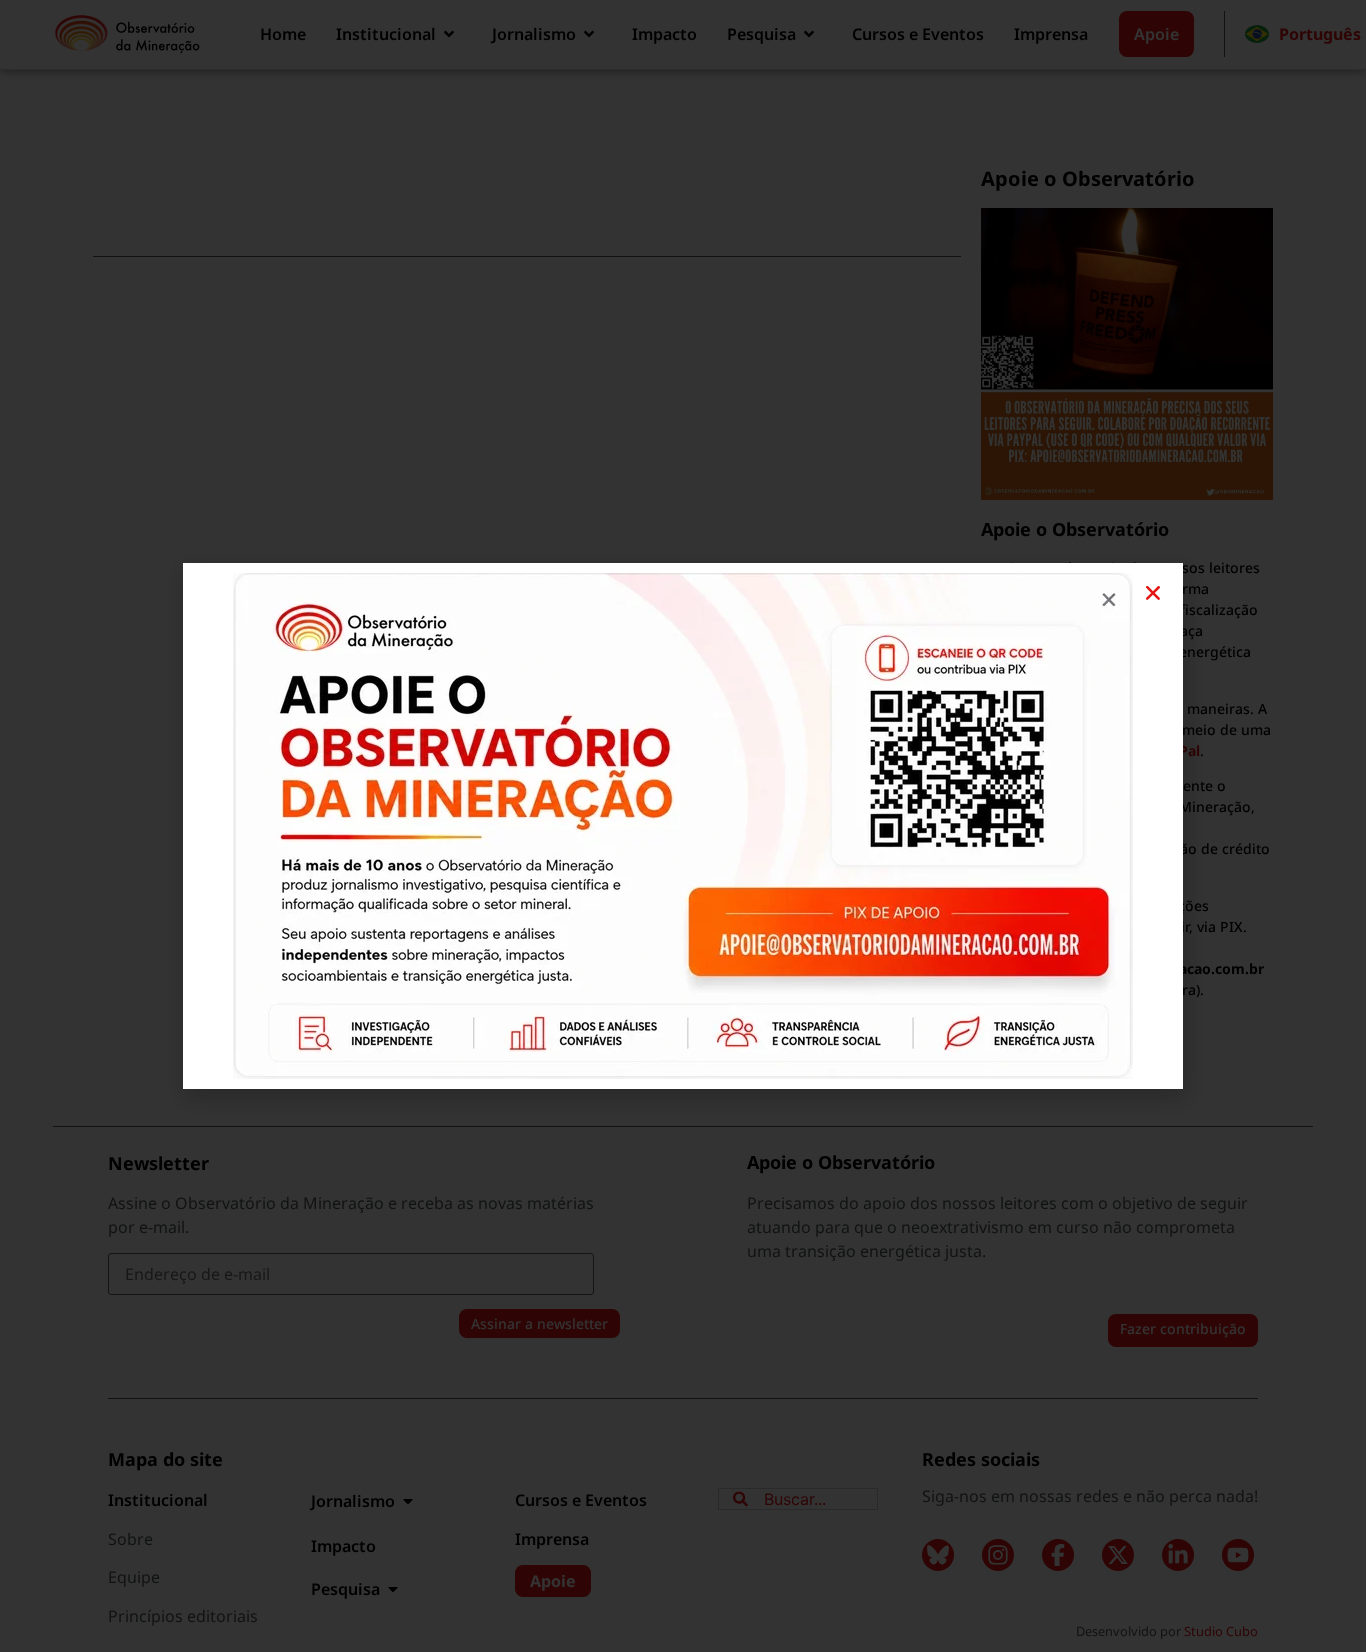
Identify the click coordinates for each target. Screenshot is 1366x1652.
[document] (683, 826)
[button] (1153, 593)
